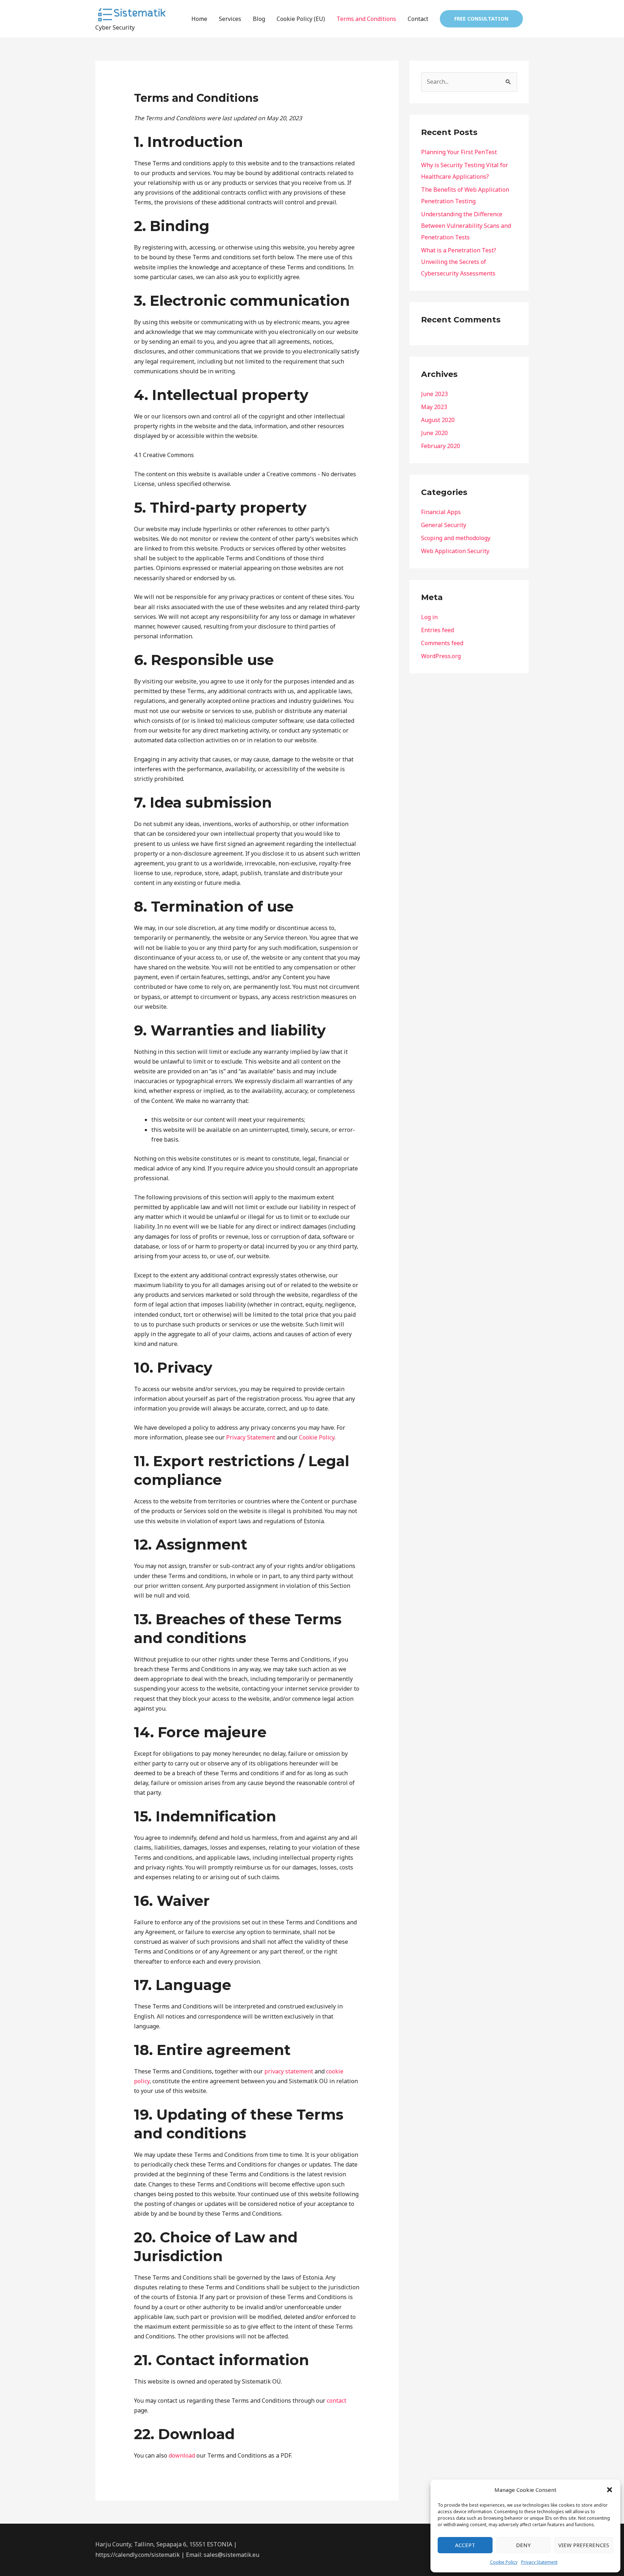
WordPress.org (441, 656)
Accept (465, 2545)
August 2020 (438, 420)
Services (230, 19)
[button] (610, 2490)
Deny (523, 2545)
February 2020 (441, 446)
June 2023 (434, 394)
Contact (418, 19)
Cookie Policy (504, 2562)
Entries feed (437, 630)
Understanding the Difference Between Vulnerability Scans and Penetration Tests (466, 226)
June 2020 (434, 433)
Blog (259, 19)
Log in (429, 617)
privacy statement (289, 2071)
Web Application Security (455, 551)
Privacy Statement (539, 2562)
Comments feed (442, 643)
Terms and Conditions (366, 19)
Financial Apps (441, 512)
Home (199, 19)
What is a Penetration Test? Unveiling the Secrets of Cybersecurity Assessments (459, 262)
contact (337, 2401)
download (182, 2455)
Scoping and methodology (456, 538)
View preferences (584, 2545)
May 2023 (434, 407)
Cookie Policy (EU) (301, 19)
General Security (444, 525)
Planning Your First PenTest (459, 152)
